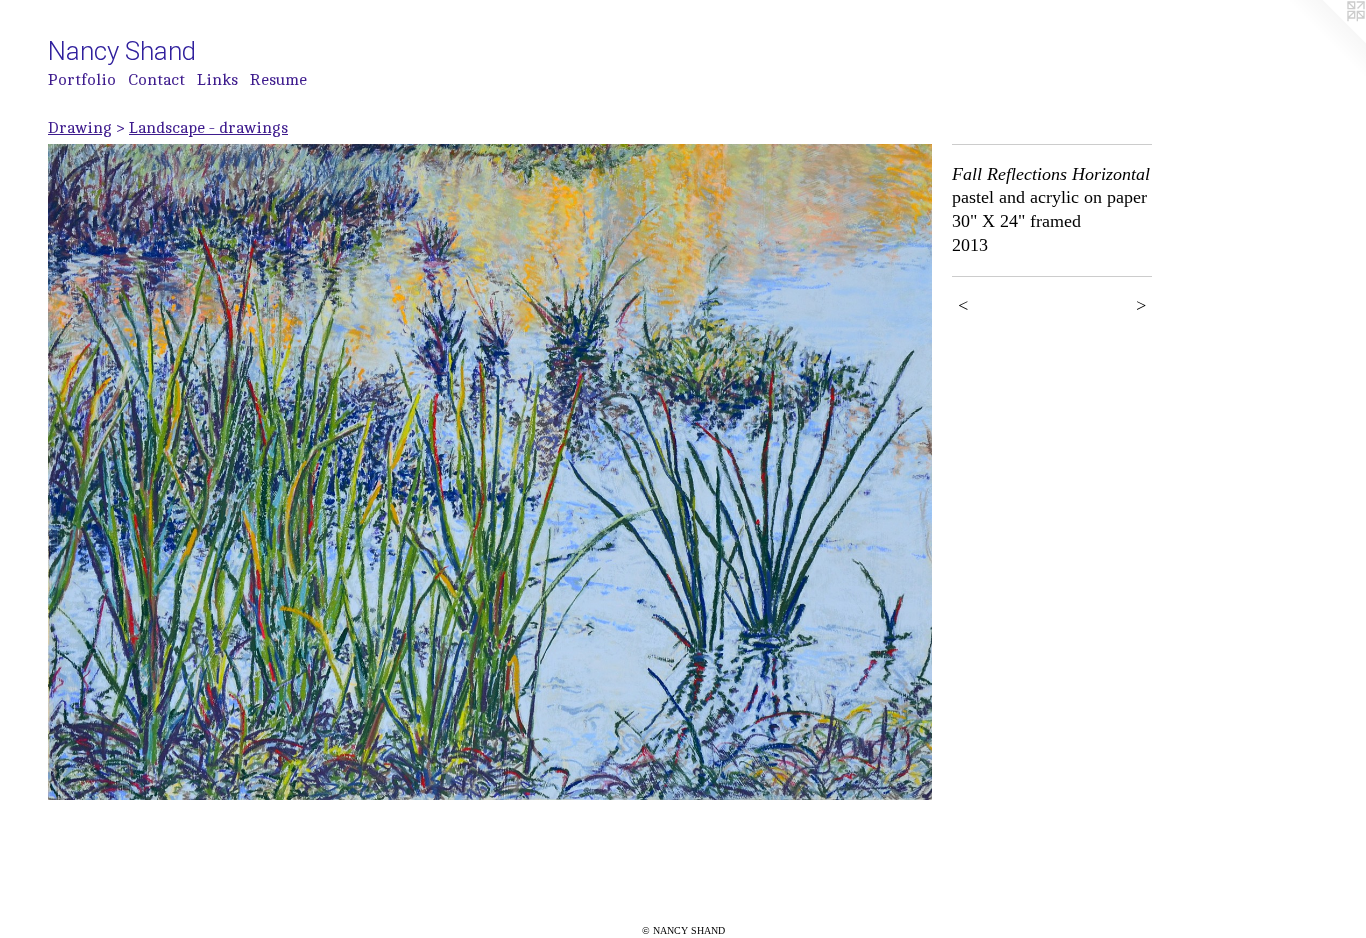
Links (217, 80)
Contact (156, 80)
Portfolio (82, 80)
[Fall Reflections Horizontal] (490, 472)
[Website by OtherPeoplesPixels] (1326, 40)
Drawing (80, 128)
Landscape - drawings (208, 128)
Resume (278, 80)
